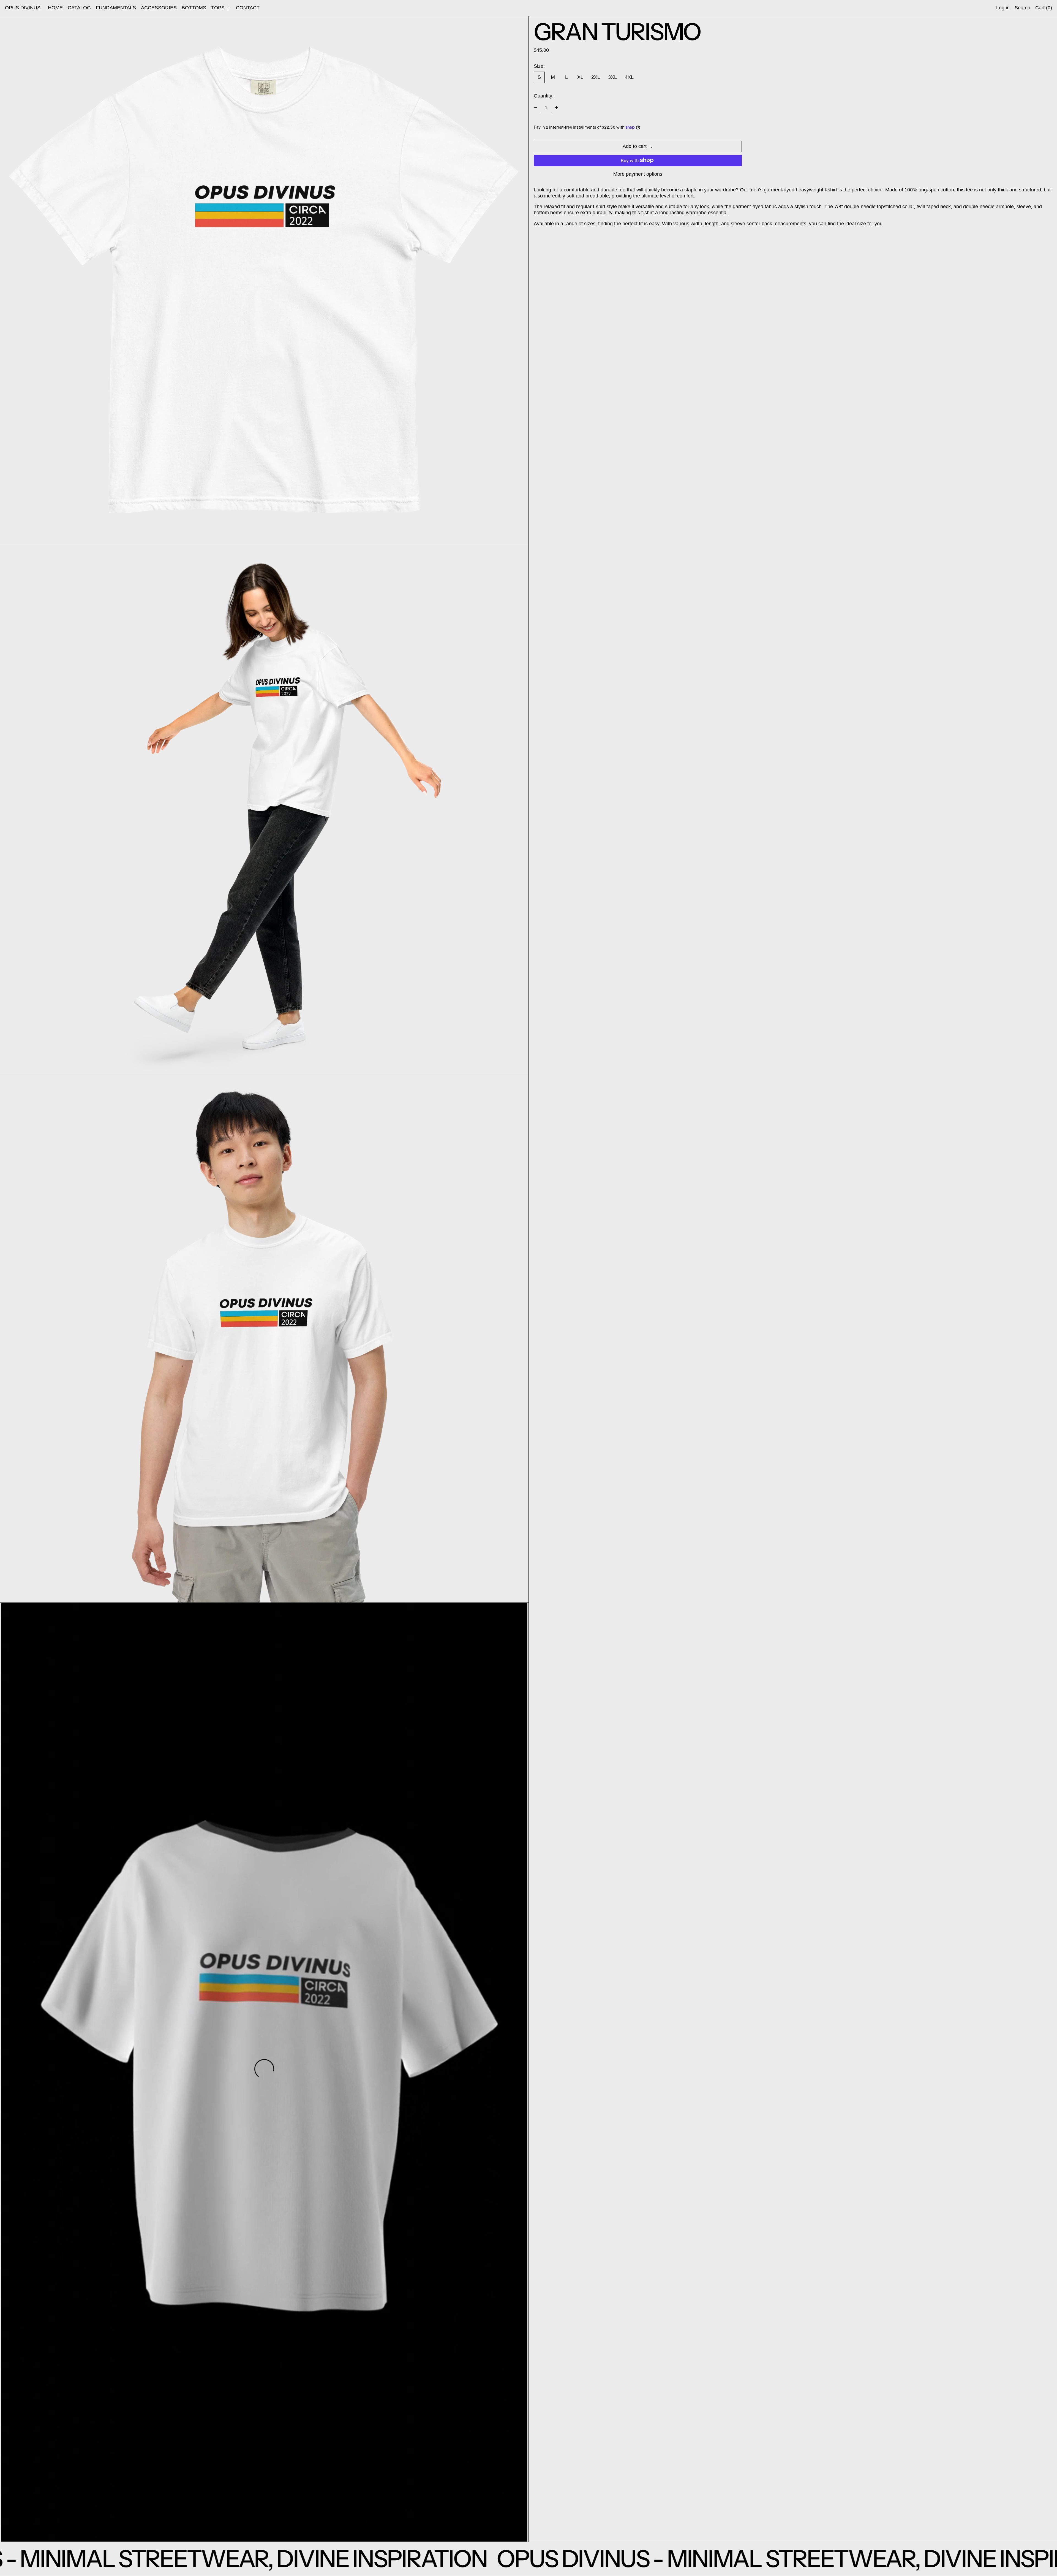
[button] (1022, 8)
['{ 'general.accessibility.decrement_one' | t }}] (536, 108)
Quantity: (544, 96)
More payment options (638, 174)
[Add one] (557, 108)
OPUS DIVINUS (23, 8)
